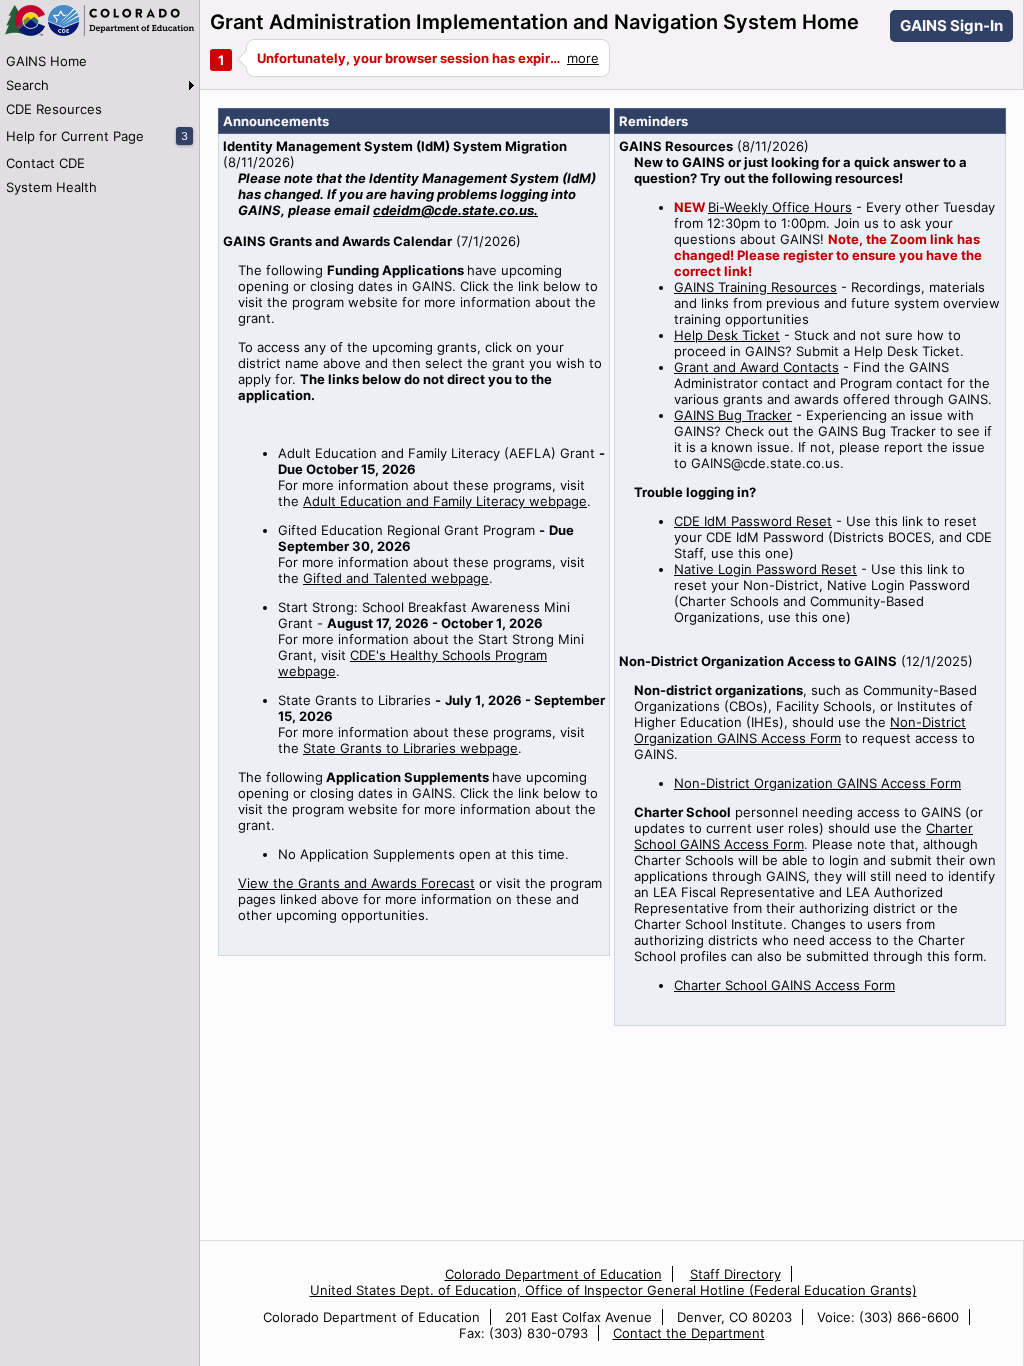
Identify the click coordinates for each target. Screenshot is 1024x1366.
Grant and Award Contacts (756, 367)
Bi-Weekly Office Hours (780, 207)
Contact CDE (45, 163)
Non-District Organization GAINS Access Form (800, 730)
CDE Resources (54, 109)
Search (27, 85)
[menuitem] (99, 61)
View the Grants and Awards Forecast (356, 883)
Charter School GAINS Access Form (803, 836)
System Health (51, 187)
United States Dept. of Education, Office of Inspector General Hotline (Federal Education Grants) (613, 1290)
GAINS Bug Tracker (733, 415)
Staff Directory (735, 1274)
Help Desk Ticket (727, 335)
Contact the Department (689, 1333)
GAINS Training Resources (755, 287)
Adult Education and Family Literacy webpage (445, 501)
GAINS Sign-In (951, 25)
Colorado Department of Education (553, 1274)
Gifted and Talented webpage (396, 578)
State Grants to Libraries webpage (410, 748)
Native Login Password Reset (765, 569)
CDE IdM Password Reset (753, 521)
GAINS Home (46, 61)
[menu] (99, 124)
